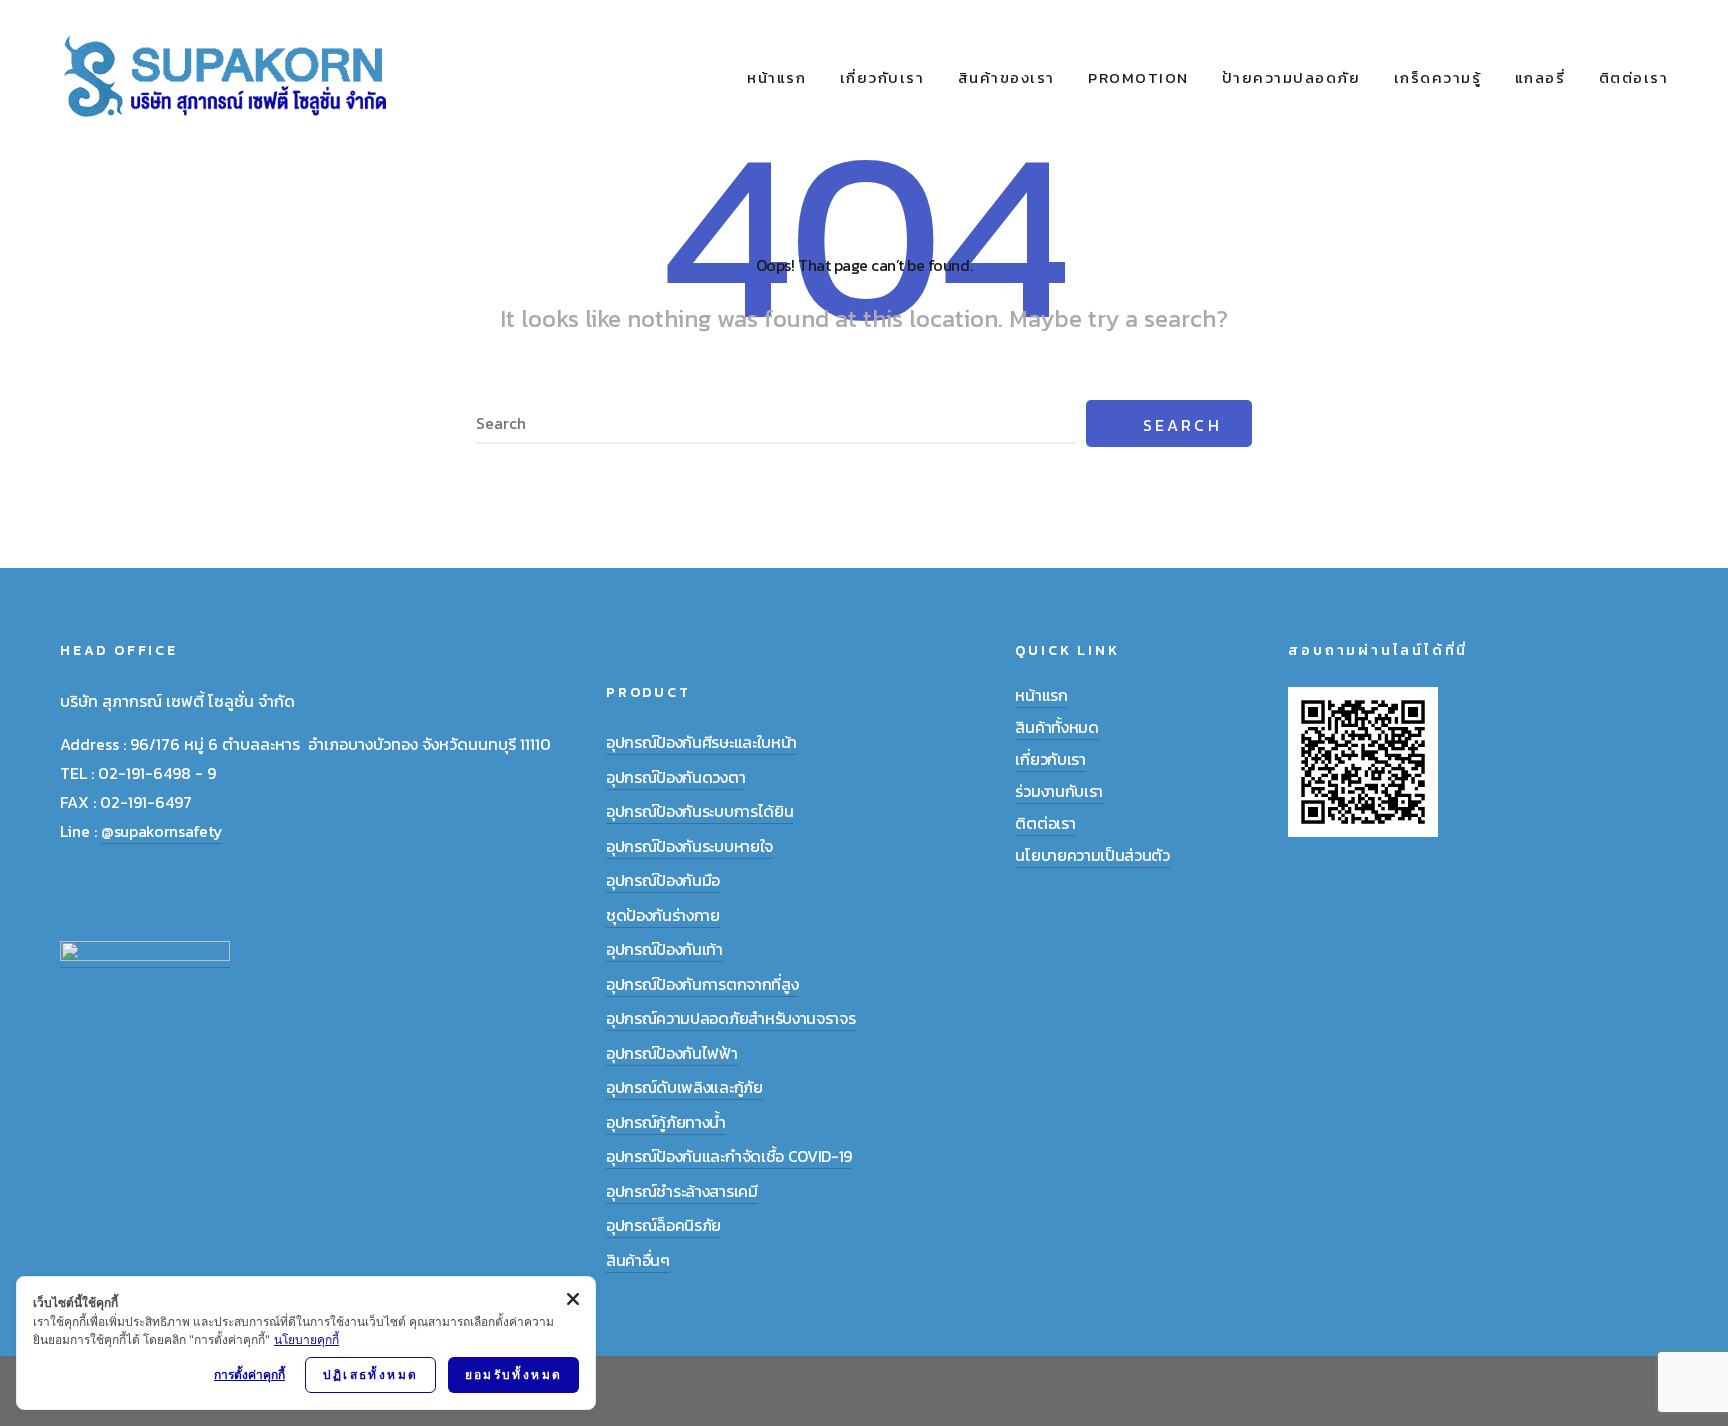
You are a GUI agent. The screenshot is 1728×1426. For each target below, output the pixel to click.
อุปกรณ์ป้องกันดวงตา (675, 777)
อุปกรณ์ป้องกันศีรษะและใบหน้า (701, 742)
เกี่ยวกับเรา (882, 77)
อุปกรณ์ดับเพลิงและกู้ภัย (684, 1087)
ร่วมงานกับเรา (1058, 791)
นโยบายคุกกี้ (306, 1339)
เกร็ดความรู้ (1438, 77)
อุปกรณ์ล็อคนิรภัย (663, 1225)
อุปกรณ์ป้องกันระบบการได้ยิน (699, 811)
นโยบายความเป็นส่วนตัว (1092, 855)
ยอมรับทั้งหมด (514, 1374)
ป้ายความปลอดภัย (1291, 77)
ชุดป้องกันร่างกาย (663, 915)
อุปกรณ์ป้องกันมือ (663, 880)
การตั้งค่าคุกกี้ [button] (249, 1374)
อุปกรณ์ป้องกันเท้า (664, 949)
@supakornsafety (161, 831)
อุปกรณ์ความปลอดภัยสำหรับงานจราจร (730, 1018)
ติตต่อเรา (1634, 77)
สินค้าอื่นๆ (638, 1260)
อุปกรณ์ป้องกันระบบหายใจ (689, 846)
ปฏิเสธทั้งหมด (371, 1374)
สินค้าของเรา (1006, 77)
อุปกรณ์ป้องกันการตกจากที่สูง (702, 984)
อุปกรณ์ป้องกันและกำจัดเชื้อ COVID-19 (729, 1156)
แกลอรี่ (1540, 77)
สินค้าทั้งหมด (1056, 727)
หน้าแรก (776, 77)
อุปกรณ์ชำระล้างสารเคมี (682, 1191)
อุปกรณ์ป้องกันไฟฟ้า (672, 1053)
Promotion (1138, 77)
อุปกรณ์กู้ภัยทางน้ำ (666, 1122)
